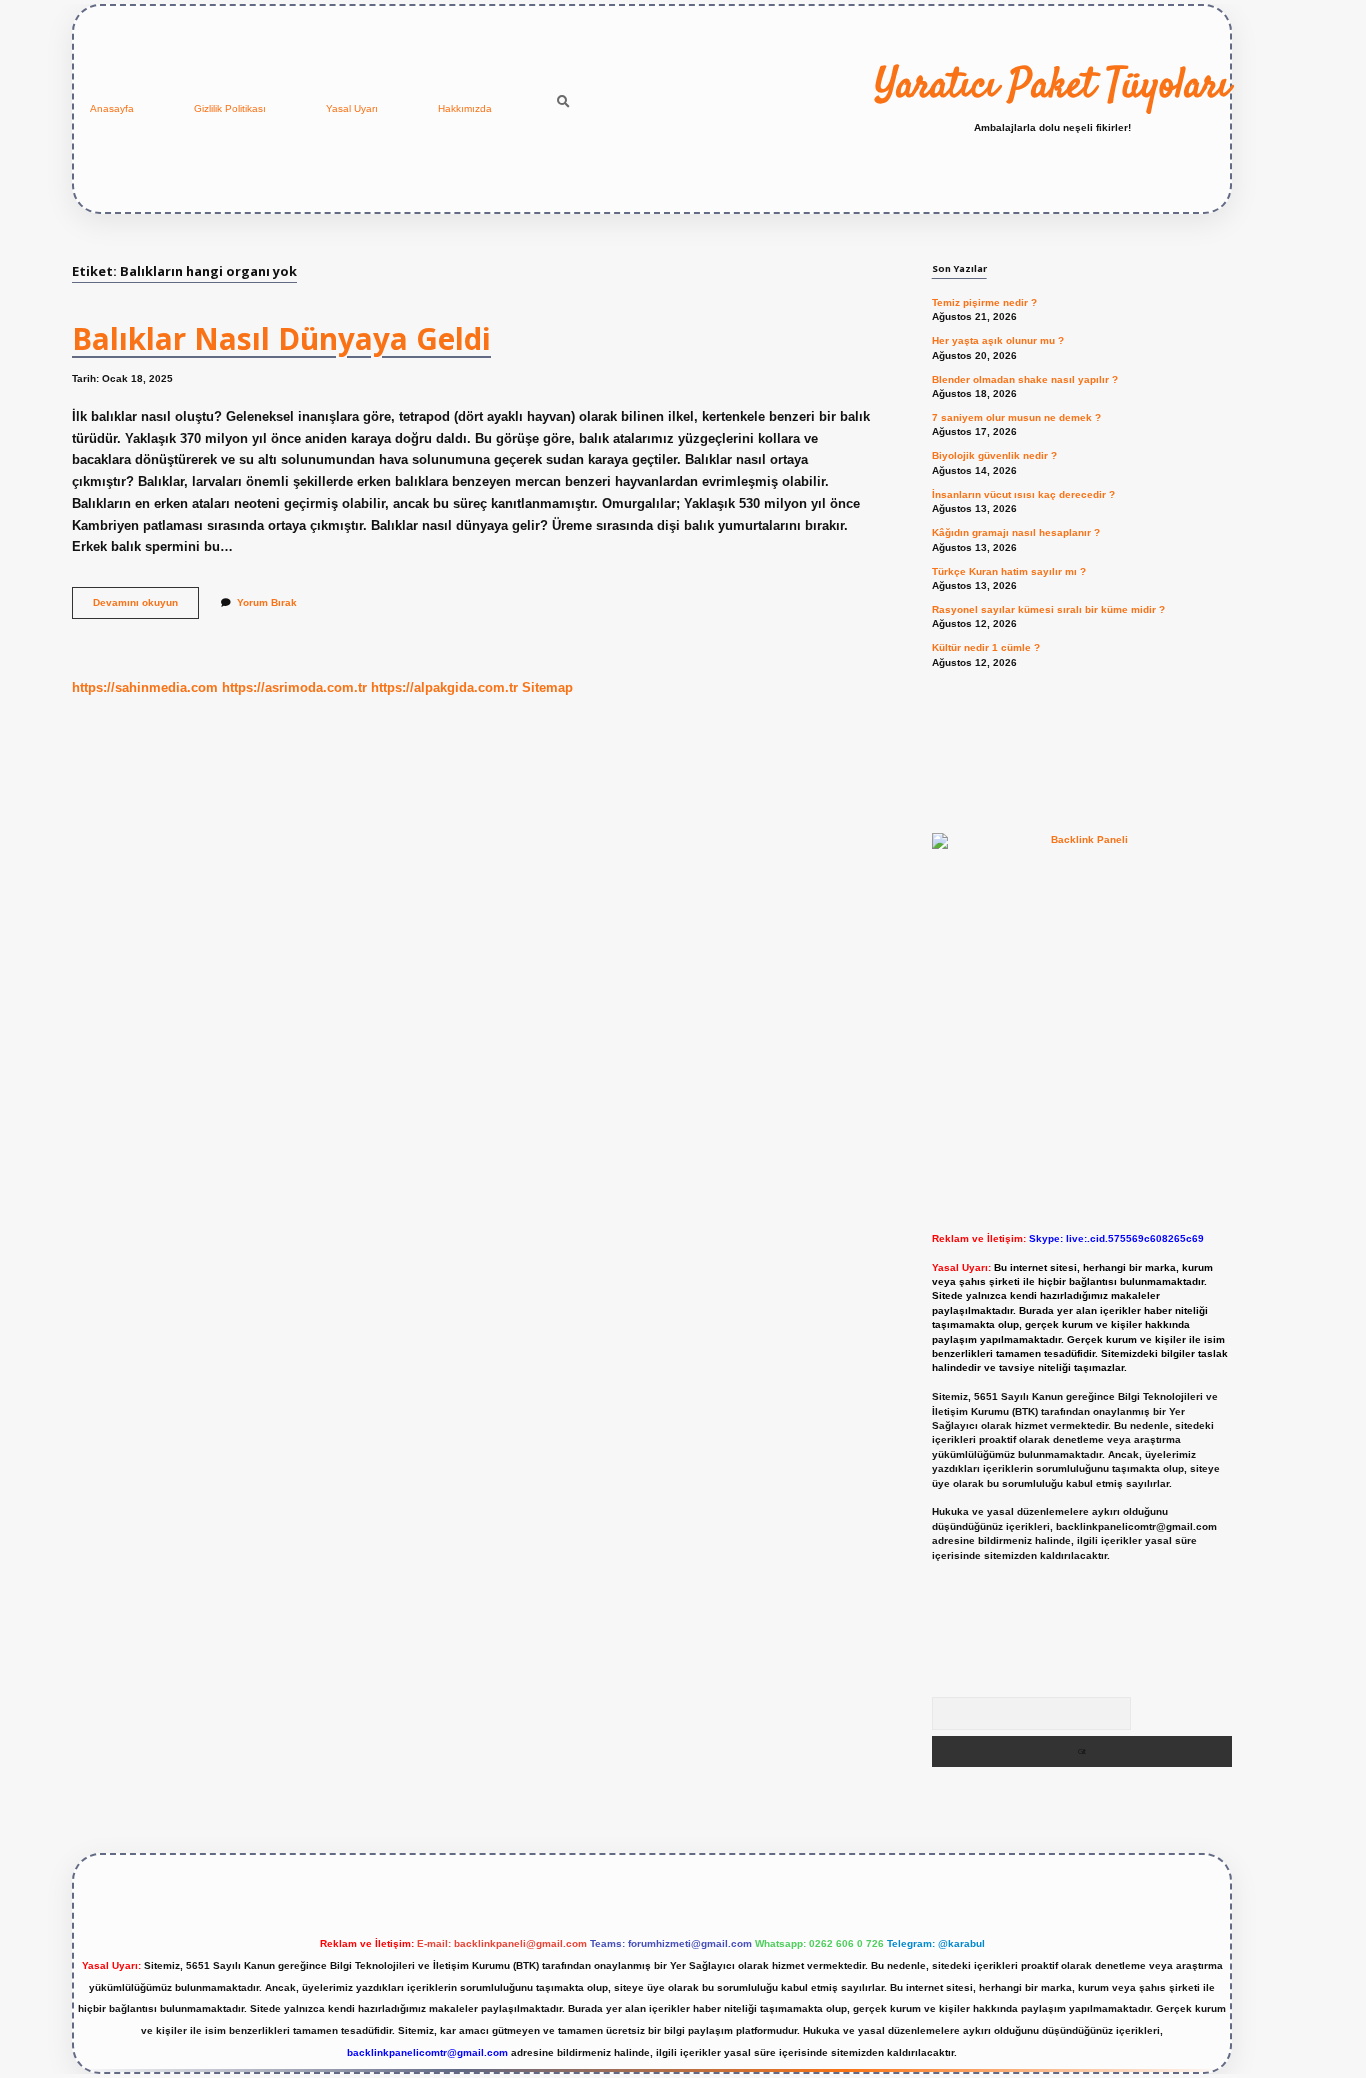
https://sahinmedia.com (145, 687)
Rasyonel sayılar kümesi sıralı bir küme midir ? (1048, 609)
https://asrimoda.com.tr (294, 687)
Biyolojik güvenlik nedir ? (994, 455)
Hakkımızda (465, 108)
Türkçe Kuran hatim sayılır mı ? (1009, 571)
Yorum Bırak (267, 602)
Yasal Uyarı (352, 108)
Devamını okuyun (146, 607)
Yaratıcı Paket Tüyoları (1052, 87)
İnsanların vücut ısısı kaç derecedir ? (1023, 494)
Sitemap (547, 687)
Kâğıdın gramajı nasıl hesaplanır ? (1016, 532)
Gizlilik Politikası (230, 108)
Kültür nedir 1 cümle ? (986, 647)
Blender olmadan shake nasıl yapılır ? (1025, 379)
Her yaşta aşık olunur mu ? (998, 340)
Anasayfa (112, 108)
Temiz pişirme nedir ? (984, 302)
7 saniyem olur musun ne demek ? (1016, 417)
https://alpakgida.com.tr (444, 687)
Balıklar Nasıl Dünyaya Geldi (281, 338)
